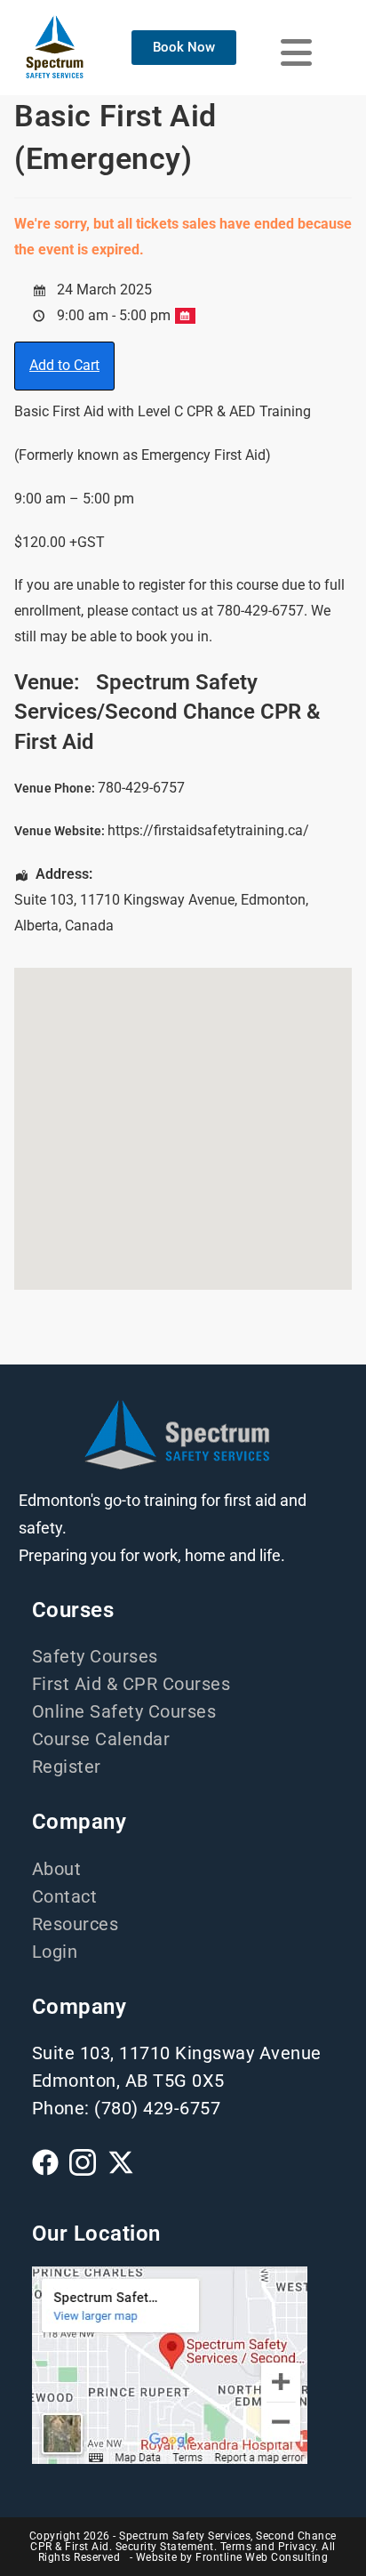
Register (67, 1767)
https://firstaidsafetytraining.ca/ (208, 830)
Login (55, 1952)
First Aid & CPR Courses (131, 1684)
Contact (65, 1896)
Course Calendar (101, 1739)
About (57, 1869)
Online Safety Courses (124, 1711)
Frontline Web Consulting (262, 2557)
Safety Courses (95, 1656)
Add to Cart (64, 365)
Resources (76, 1924)
